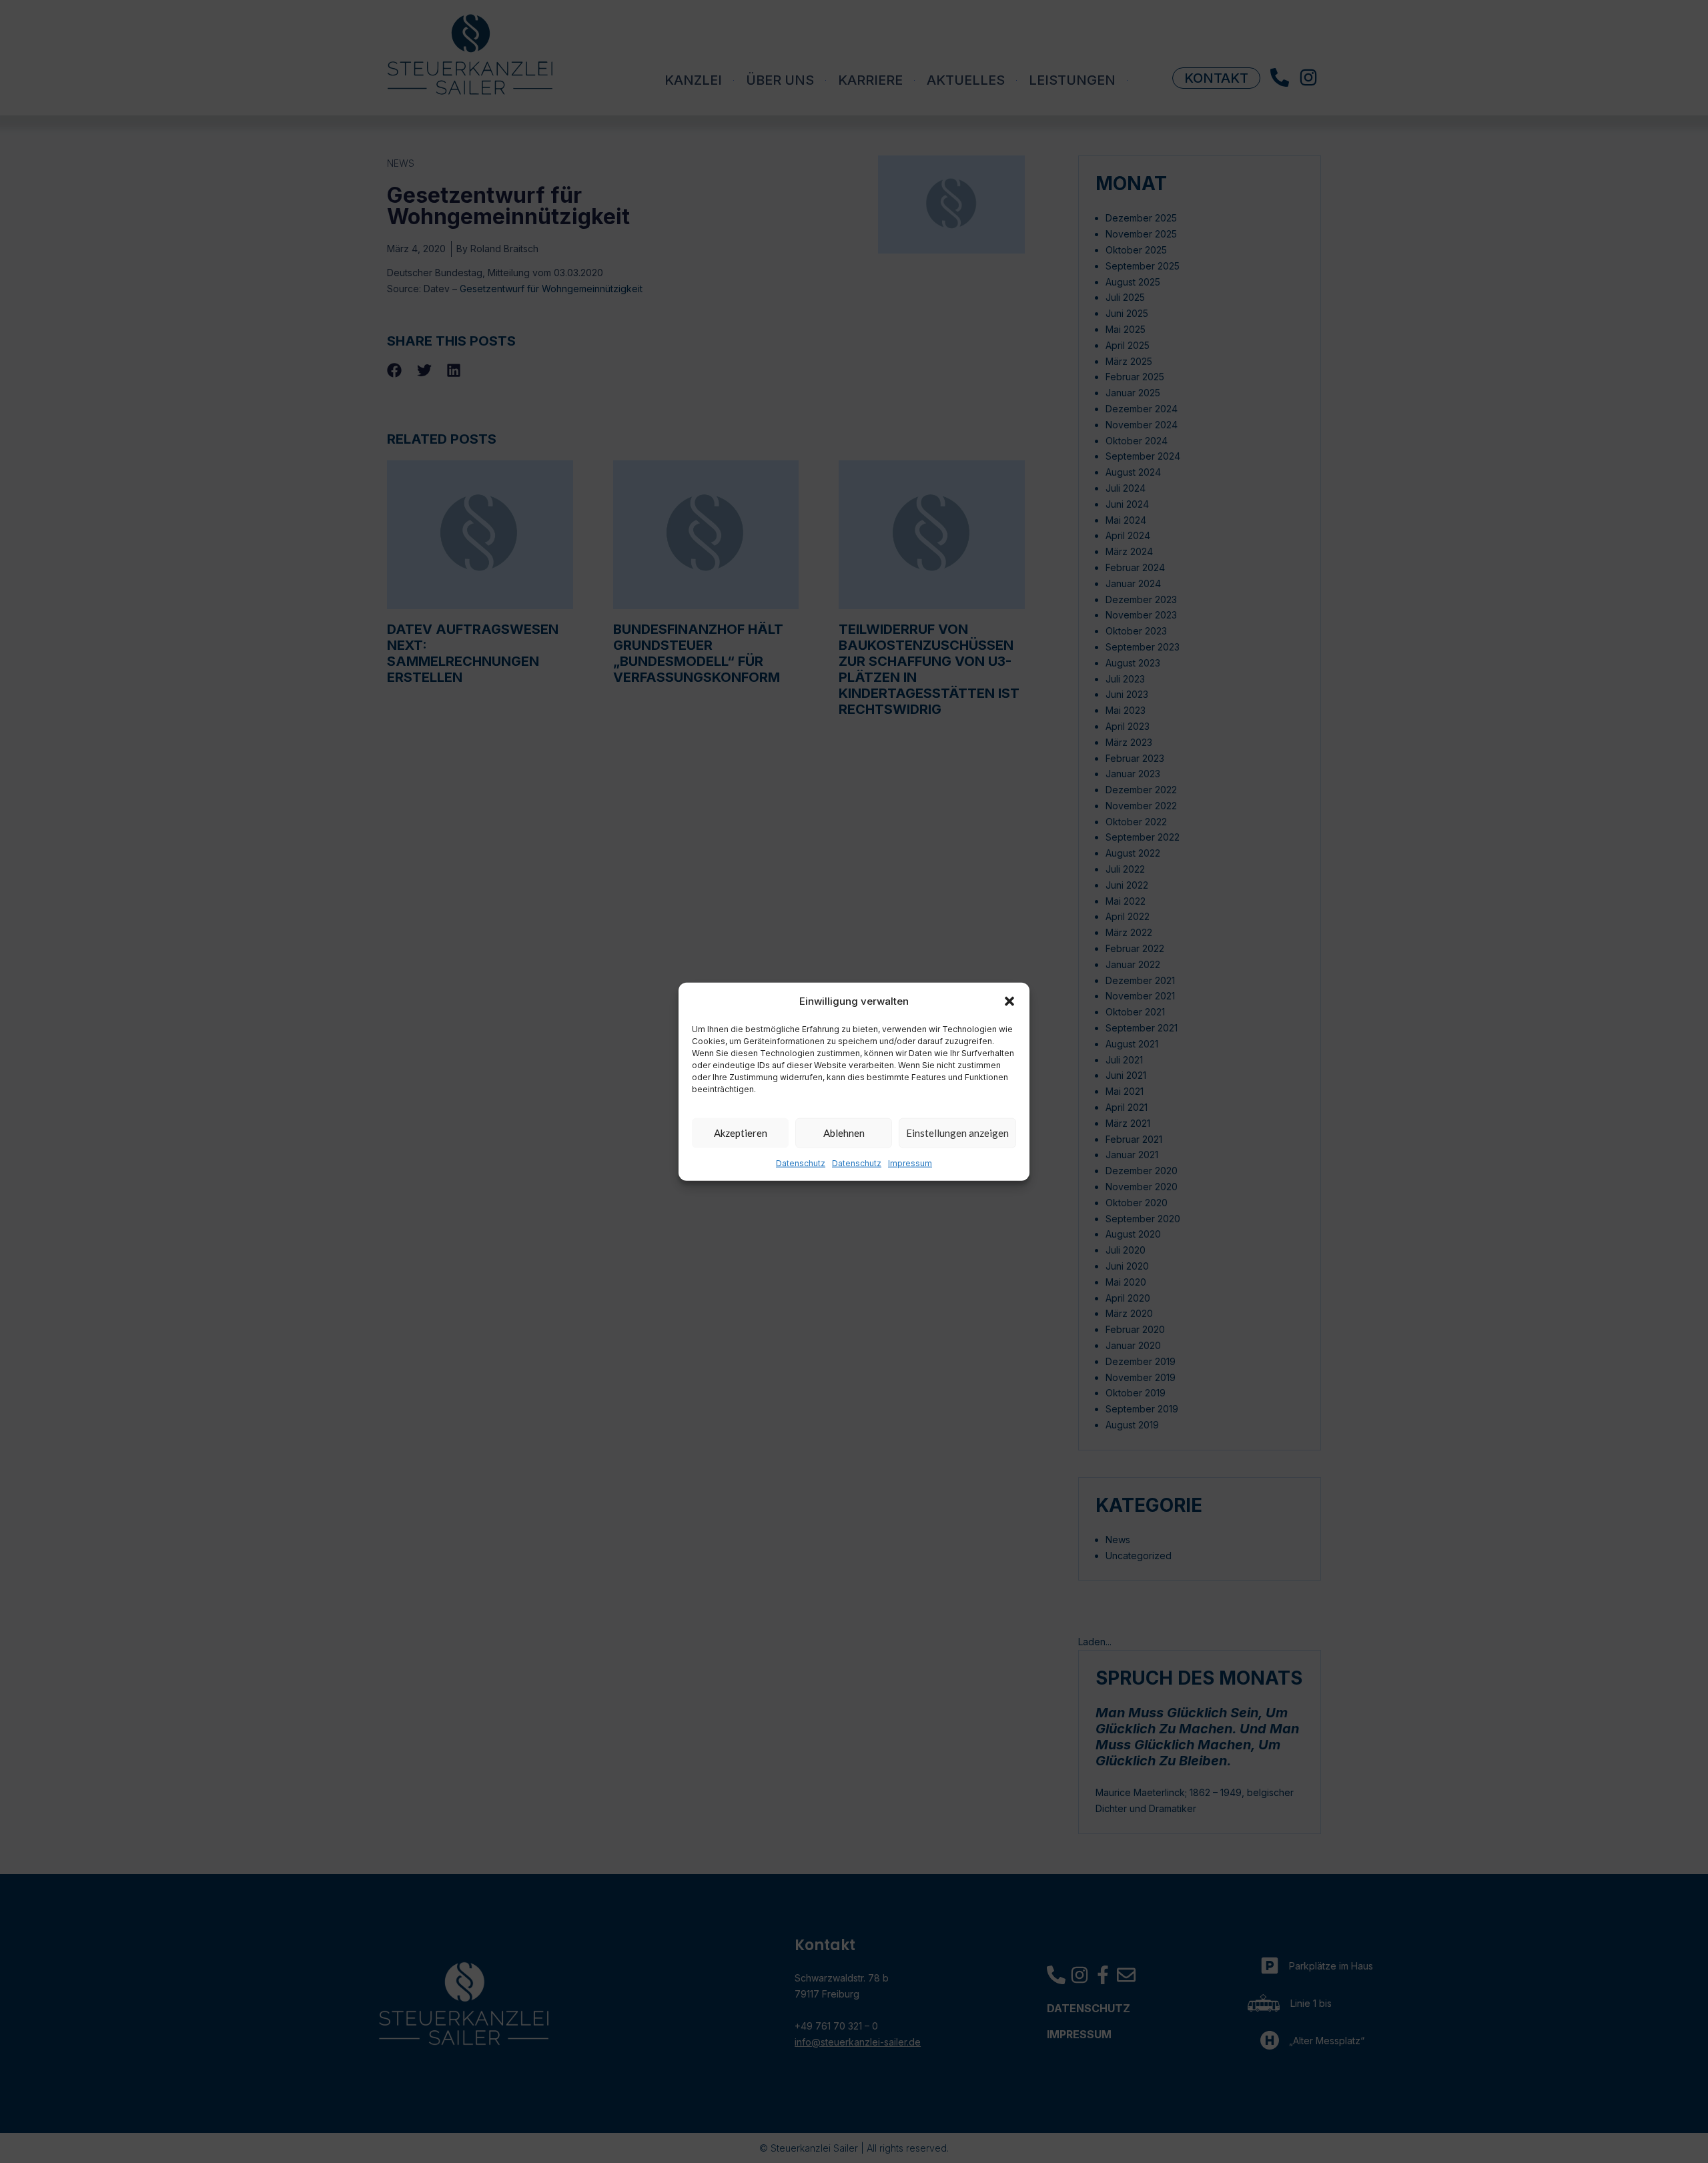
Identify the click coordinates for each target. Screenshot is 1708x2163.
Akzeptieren (741, 1133)
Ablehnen (844, 1133)
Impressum (910, 1163)
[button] (1009, 1001)
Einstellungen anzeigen (957, 1133)
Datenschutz (801, 1163)
